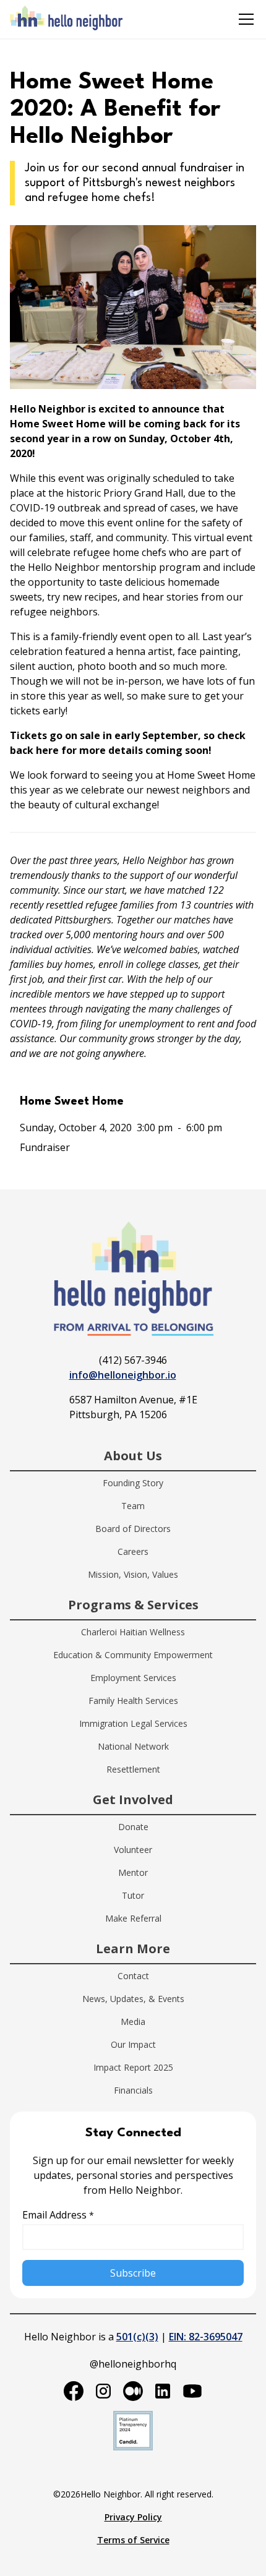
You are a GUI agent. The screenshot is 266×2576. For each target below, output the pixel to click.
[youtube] (192, 2391)
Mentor (133, 1872)
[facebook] (74, 2391)
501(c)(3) (137, 2337)
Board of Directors (133, 1529)
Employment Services (133, 1678)
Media (133, 2022)
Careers (133, 1551)
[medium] (133, 2391)
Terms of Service (133, 2540)
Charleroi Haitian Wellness (133, 1632)
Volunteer (133, 1850)
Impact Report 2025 (133, 2067)
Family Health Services (133, 1701)
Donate (133, 1827)
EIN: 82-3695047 (206, 2337)
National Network (133, 1746)
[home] (66, 19)
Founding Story (133, 1483)
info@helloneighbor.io (123, 1375)
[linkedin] (163, 2391)
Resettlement (133, 1769)
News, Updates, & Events (133, 1999)
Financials (133, 2090)
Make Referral (133, 1918)
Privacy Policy (133, 2517)
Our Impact (133, 2044)
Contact (133, 1976)
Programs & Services (133, 1605)
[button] (244, 19)
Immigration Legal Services (133, 1723)
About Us (133, 1456)
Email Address (58, 2215)
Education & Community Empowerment (133, 1655)
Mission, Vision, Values (133, 1574)
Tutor (133, 1895)
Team (133, 1506)
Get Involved (133, 1799)
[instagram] (103, 2391)
